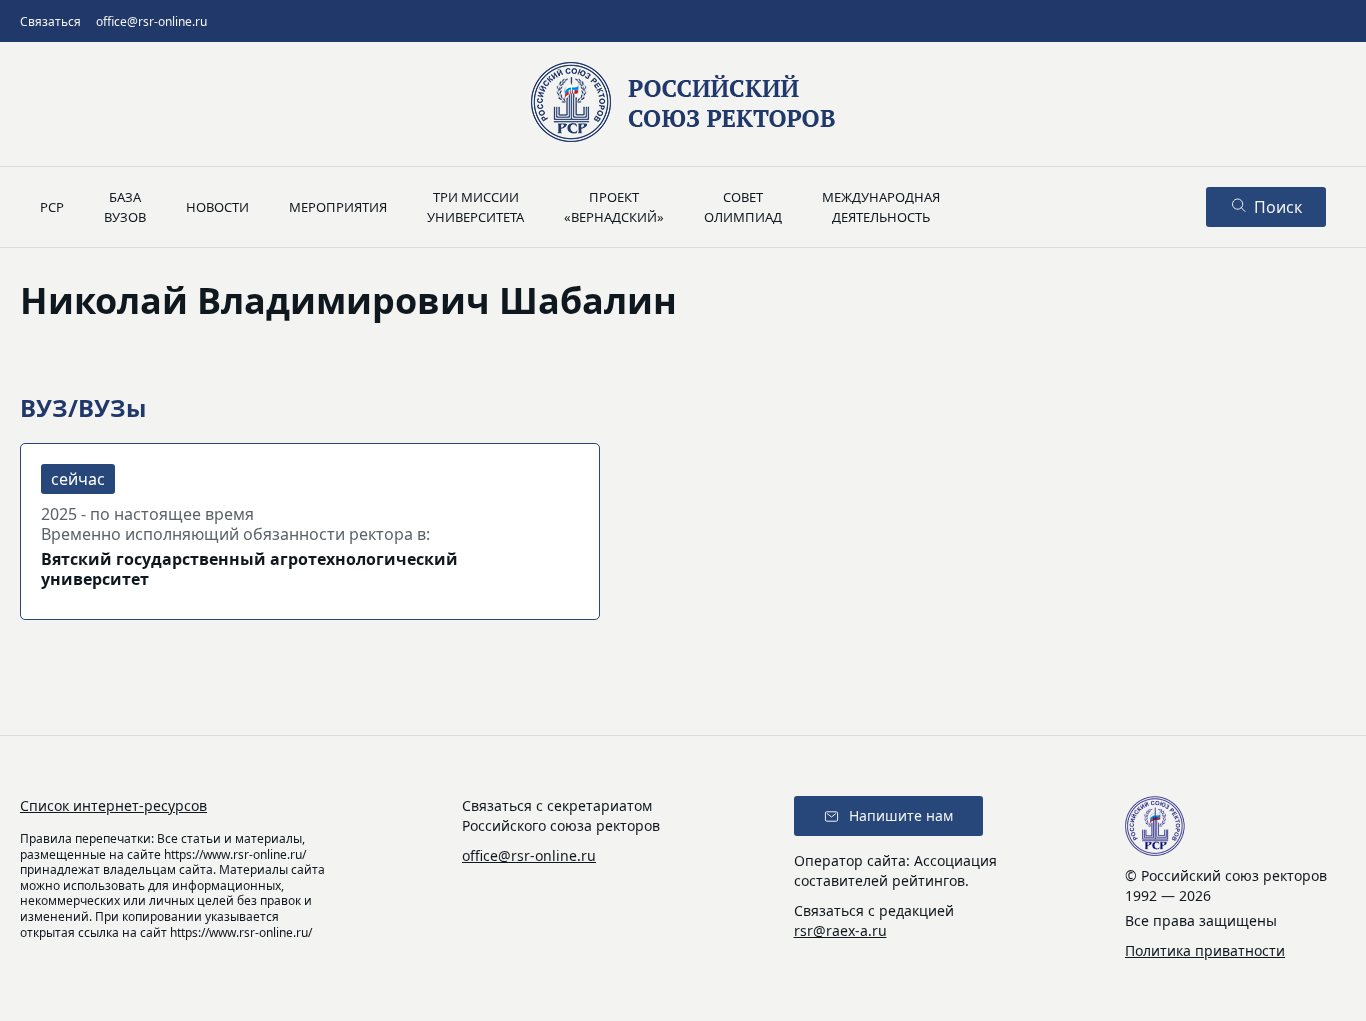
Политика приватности (1205, 950)
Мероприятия (338, 207)
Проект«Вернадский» (614, 207)
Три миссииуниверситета (475, 207)
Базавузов (125, 207)
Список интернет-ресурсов (113, 805)
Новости (217, 207)
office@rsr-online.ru (151, 21)
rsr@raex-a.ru (840, 930)
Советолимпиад (743, 207)
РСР (52, 207)
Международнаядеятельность (881, 207)
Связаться (50, 21)
